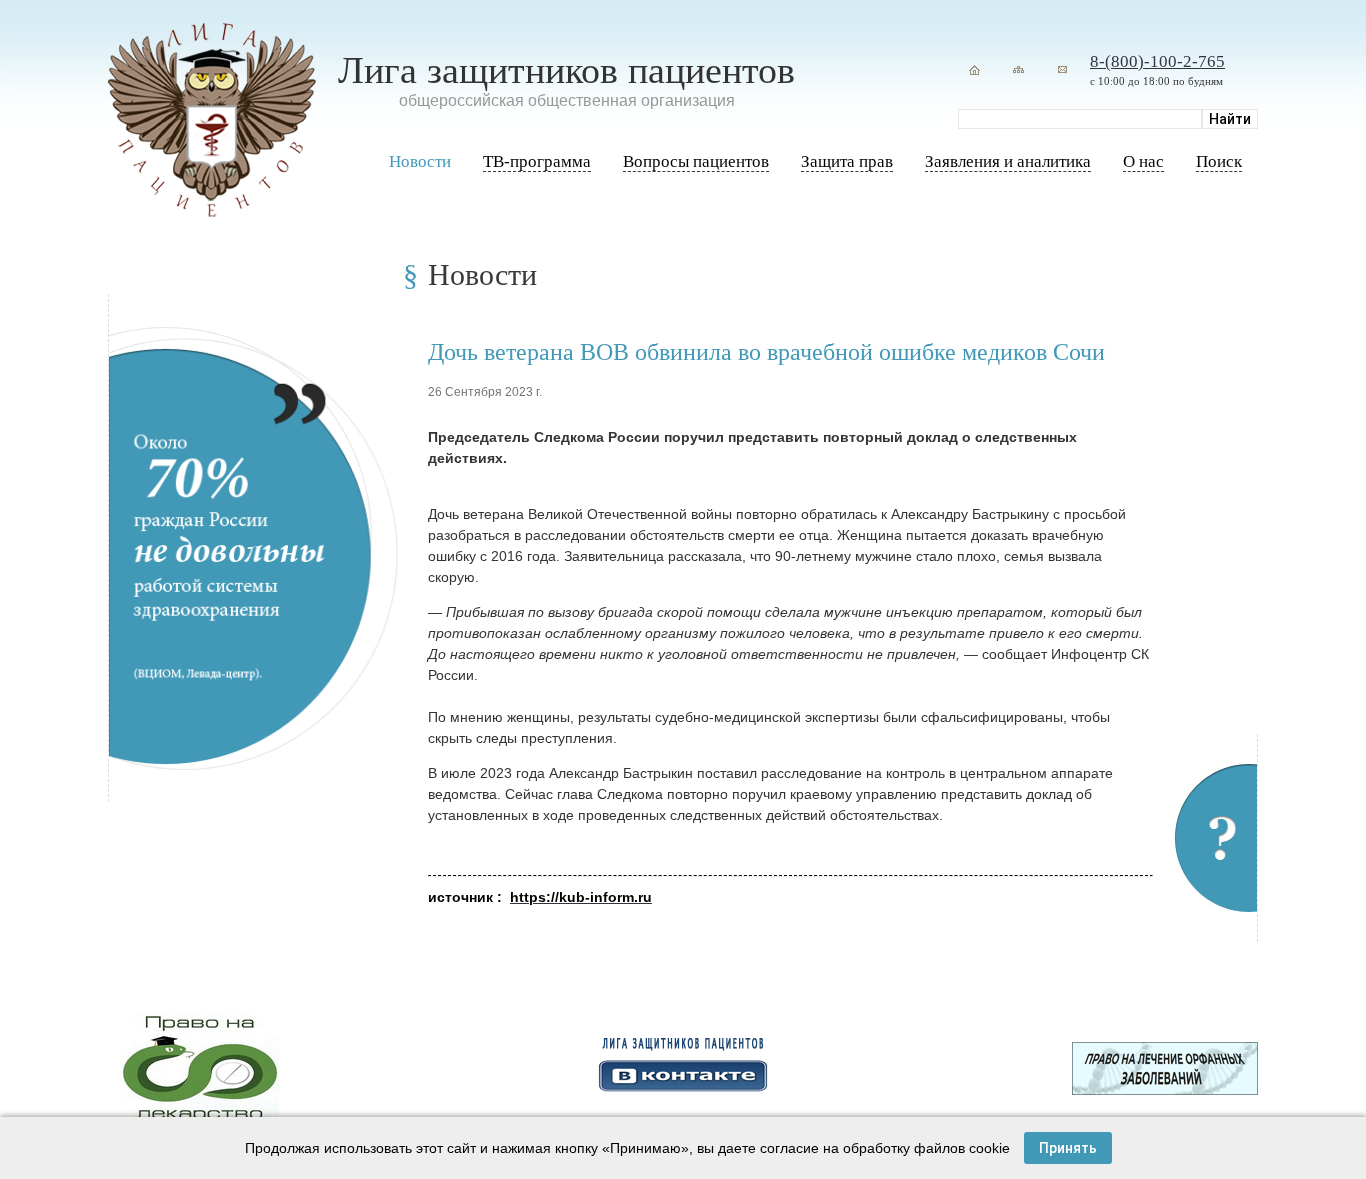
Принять (1068, 1148)
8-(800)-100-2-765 (1157, 61)
